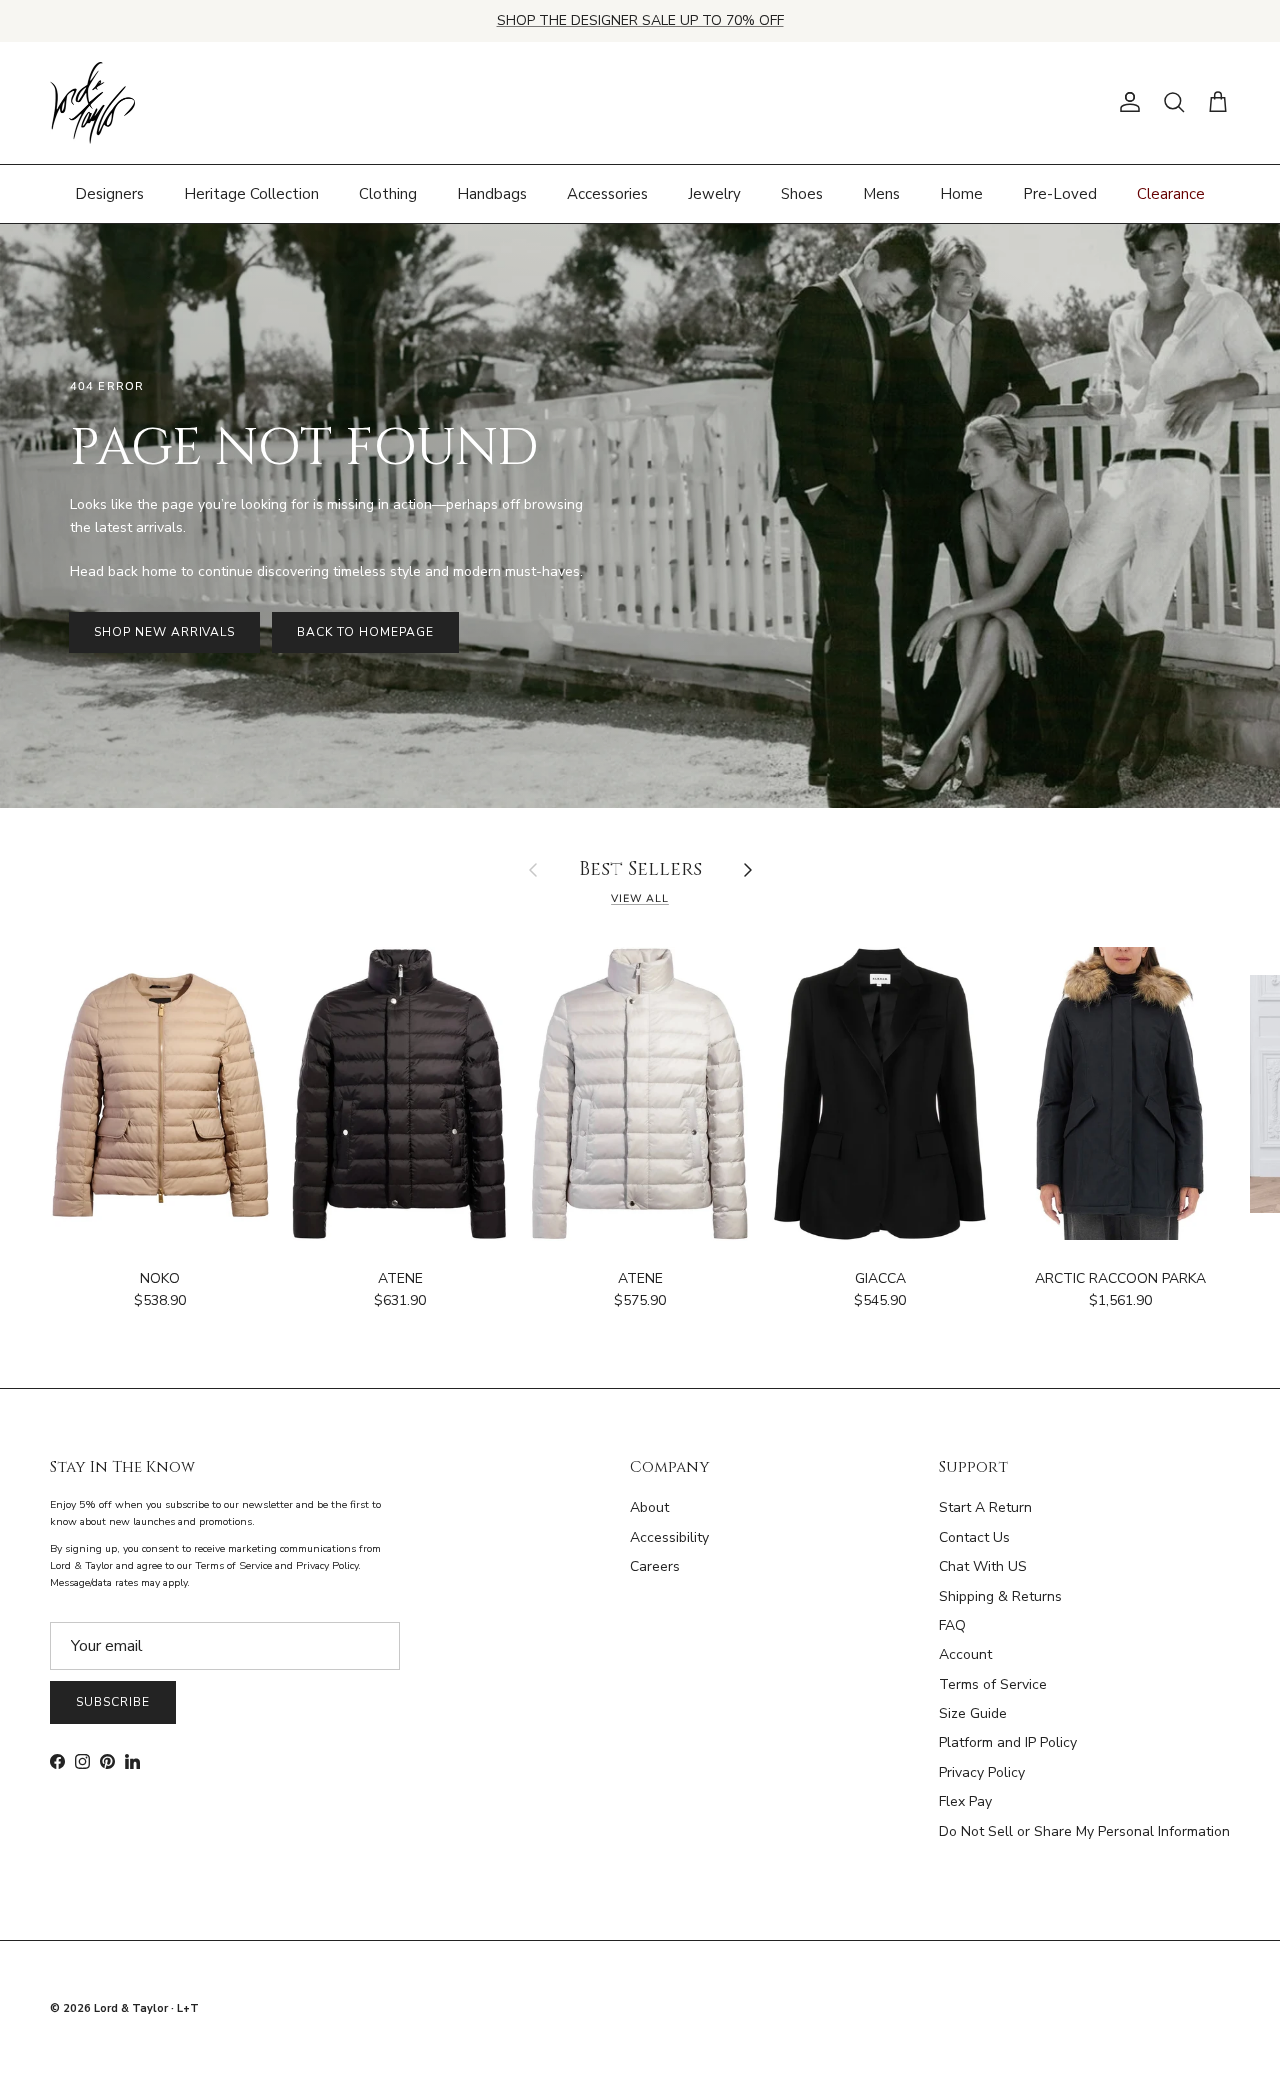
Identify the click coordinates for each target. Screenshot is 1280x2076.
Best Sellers (640, 870)
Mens (881, 193)
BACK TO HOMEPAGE (365, 632)
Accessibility (669, 1537)
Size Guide (973, 1713)
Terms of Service (993, 1684)
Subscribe (113, 1702)
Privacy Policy (982, 1772)
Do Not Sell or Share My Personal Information (1084, 1831)
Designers (109, 193)
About (649, 1507)
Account (965, 1654)
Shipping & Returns (1000, 1596)
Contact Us (974, 1537)
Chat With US (983, 1566)
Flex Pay (965, 1801)
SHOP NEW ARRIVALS (164, 632)
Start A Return (985, 1507)
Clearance (1171, 193)
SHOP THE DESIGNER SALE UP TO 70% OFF (640, 20)
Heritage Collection (251, 193)
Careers (655, 1566)
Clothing (388, 193)
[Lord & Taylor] (92, 103)
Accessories (607, 193)
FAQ (952, 1625)
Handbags (492, 193)
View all (640, 898)
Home (961, 193)
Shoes (802, 193)
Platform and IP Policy (1008, 1742)
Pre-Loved (1060, 193)
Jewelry (714, 193)
